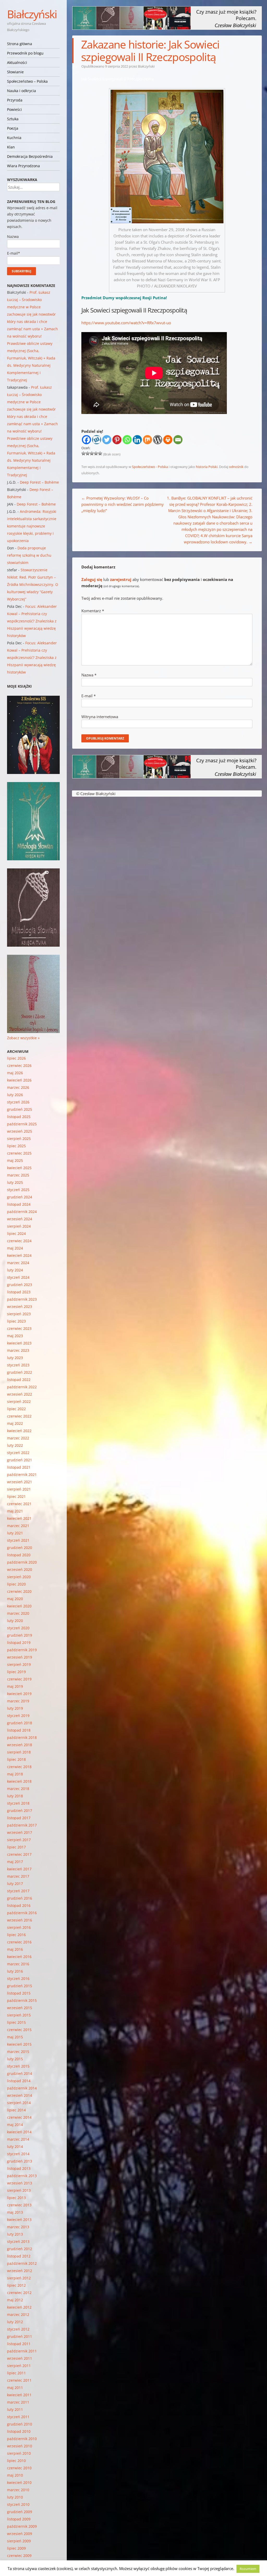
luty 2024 (15, 1270)
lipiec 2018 (16, 1759)
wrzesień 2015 (20, 2008)
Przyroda (15, 100)
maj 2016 (15, 1949)
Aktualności (17, 62)
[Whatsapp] (127, 440)
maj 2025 (15, 1160)
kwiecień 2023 (19, 1343)
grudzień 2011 (20, 2336)
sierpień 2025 (19, 1139)
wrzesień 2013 (20, 2183)
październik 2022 (22, 1387)
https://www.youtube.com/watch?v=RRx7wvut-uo (126, 323)
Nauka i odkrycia (22, 91)
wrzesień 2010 (20, 2446)
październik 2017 (22, 1825)
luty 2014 (15, 2146)
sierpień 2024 (19, 1226)
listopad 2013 (19, 2168)
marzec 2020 (18, 1613)
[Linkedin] (137, 440)
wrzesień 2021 (20, 1482)
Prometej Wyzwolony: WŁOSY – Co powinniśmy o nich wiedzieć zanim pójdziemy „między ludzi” (123, 504)
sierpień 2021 (19, 1489)
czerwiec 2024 (19, 1241)
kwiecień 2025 (19, 1168)
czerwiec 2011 (19, 2380)
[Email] (178, 440)
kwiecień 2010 (19, 2482)
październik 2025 (22, 1124)
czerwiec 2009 (19, 2556)
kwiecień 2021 (19, 1518)
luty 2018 (15, 1796)
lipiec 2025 (16, 1146)
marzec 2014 (18, 2139)
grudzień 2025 (20, 1109)
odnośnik (236, 467)
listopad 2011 (19, 2344)
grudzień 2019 (20, 1635)
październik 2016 (22, 1913)
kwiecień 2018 (19, 1781)
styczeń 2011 (18, 2417)
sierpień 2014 (19, 2103)
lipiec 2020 (16, 1584)
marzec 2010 (18, 2490)
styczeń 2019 (18, 1716)
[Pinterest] (117, 440)
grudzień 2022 (20, 1372)
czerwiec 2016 (19, 1942)
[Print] (168, 440)
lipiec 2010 (16, 2461)
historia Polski (207, 467)
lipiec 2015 (16, 2022)
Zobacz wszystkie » (23, 1038)
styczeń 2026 (18, 1102)
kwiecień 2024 (19, 1255)
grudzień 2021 (20, 1460)
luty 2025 (15, 1182)
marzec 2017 (18, 1876)
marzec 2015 (18, 2052)
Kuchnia (14, 138)
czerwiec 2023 (19, 1328)
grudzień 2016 (20, 1898)
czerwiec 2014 (19, 2117)
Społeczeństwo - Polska (150, 467)
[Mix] (147, 440)
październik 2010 (22, 2439)
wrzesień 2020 (20, 1569)
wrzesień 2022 (20, 1394)
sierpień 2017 (19, 1840)
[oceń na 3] (92, 453)
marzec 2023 (18, 1350)
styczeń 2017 (18, 1891)
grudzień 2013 (20, 2161)
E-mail (89, 696)
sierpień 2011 (19, 2366)
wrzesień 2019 (20, 1657)
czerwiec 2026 (19, 1065)
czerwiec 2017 (19, 1854)
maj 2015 (15, 2037)
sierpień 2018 (19, 1752)
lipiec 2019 (16, 1672)
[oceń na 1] (83, 453)
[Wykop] (97, 440)
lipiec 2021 (16, 1496)
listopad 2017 (19, 1818)
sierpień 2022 (19, 1401)
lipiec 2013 (16, 2198)
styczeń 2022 (18, 1453)
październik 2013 (22, 2176)
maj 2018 (15, 1774)
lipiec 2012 (16, 2285)
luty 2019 (15, 1708)
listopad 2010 (19, 2431)
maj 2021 (15, 1511)
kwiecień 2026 (19, 1080)
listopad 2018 (19, 1730)
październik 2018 (22, 1737)
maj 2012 (15, 2300)
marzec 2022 (18, 1438)
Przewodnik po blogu (25, 53)
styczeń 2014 (18, 2154)
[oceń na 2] (88, 453)
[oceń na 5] (100, 453)
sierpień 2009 (19, 2541)
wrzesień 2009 (20, 2534)
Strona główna (20, 44)
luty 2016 (15, 1971)
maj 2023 (15, 1336)
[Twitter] (107, 440)
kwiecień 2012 (19, 2307)
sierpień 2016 (19, 1927)
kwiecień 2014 (19, 2132)
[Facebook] (86, 440)
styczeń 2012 (18, 2329)
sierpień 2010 (19, 2453)
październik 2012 (22, 2263)
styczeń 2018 (18, 1803)
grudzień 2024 (20, 1197)
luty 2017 (15, 1884)
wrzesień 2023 (20, 1307)
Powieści (14, 109)
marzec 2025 (18, 1175)
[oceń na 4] (96, 453)
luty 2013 (15, 2234)
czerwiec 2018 (19, 1767)
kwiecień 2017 (19, 1869)
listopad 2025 (19, 1117)
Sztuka (13, 119)
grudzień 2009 (20, 2512)
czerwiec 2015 (19, 2030)
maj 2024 (15, 1248)
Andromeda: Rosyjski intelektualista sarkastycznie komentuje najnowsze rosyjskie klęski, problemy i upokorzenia (32, 526)
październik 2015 (22, 2000)
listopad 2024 (19, 1204)
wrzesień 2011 (20, 2358)
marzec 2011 (18, 2402)
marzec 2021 (18, 1526)
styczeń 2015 (18, 2066)
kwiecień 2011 (19, 2395)
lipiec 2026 (16, 1058)
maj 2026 (15, 1073)
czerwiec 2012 (19, 2293)
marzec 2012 (18, 2314)
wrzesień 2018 (20, 1745)
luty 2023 (15, 1358)
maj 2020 (15, 1599)
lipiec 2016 (16, 1935)
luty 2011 (15, 2409)
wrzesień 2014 (20, 2095)
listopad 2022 (19, 1380)
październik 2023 (22, 1299)
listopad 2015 (19, 1993)
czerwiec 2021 (19, 1504)
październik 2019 (22, 1650)
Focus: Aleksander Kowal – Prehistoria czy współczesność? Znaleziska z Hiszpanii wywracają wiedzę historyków (32, 621)
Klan (11, 147)
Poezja (13, 128)
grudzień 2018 (20, 1723)
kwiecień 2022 (19, 1431)
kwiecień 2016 (19, 1957)
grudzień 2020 (20, 1548)
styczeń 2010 (18, 2504)
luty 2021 (15, 1533)
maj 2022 (15, 1423)
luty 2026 (15, 1095)
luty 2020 (15, 1621)
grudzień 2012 (20, 2249)
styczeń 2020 (18, 1628)
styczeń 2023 (18, 1365)
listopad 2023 (19, 1292)
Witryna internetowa (100, 717)
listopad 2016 (19, 1905)
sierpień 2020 (19, 1577)
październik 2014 (22, 2088)
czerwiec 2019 (19, 1679)
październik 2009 (22, 2526)
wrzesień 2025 (20, 1131)
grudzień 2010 (20, 2424)
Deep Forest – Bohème (39, 482)
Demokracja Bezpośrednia (30, 156)
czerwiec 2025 (19, 1153)
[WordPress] (158, 440)
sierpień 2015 (19, 2015)
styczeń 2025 (18, 1190)
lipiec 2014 (16, 2110)
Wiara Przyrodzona (23, 166)
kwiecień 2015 (19, 2044)
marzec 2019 (18, 1701)
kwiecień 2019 (19, 1694)
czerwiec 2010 (19, 2468)
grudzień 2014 (20, 2073)
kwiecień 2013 (19, 2220)
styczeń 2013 (18, 2241)
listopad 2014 (19, 2081)
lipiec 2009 (16, 2548)
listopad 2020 (19, 1555)
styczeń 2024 (18, 1277)
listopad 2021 (19, 1467)
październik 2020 (22, 1562)
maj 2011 (15, 2388)
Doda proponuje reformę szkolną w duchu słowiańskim (29, 555)
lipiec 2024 (16, 1233)
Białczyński (32, 14)
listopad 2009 (19, 2519)
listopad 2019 (19, 1643)
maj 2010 (15, 2475)
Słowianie (15, 72)
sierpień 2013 (19, 2190)
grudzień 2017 (20, 1811)
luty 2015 (15, 2059)
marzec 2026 (18, 1087)
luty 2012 (15, 2322)
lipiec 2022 (16, 1409)
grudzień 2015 (20, 1986)
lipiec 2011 (16, 2373)
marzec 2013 (18, 2227)
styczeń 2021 (18, 1540)
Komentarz (93, 611)
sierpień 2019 (19, 1664)
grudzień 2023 (20, 1285)
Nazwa (89, 675)
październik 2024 (22, 1212)
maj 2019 (15, 1686)
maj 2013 (15, 2212)
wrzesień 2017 (20, 1832)
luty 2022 (15, 1445)
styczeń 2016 (18, 1978)
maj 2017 (15, 1862)
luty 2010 (15, 2497)
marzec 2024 (18, 1263)
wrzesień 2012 (20, 2271)
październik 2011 (22, 2351)
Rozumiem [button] (248, 2569)
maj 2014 (15, 2125)
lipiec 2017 (16, 1847)
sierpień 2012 (19, 2278)
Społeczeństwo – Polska (27, 81)
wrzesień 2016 (20, 1920)
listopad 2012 (19, 2256)
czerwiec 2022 (19, 1416)
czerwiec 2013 (19, 2205)
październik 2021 (22, 1475)
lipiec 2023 (16, 1321)
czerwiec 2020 (19, 1591)
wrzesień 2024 (20, 1219)
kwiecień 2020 (19, 1606)
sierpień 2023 (19, 1314)
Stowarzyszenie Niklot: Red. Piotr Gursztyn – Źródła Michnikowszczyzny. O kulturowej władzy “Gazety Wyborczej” (33, 584)
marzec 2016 (18, 1964)
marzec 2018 (18, 1789)
